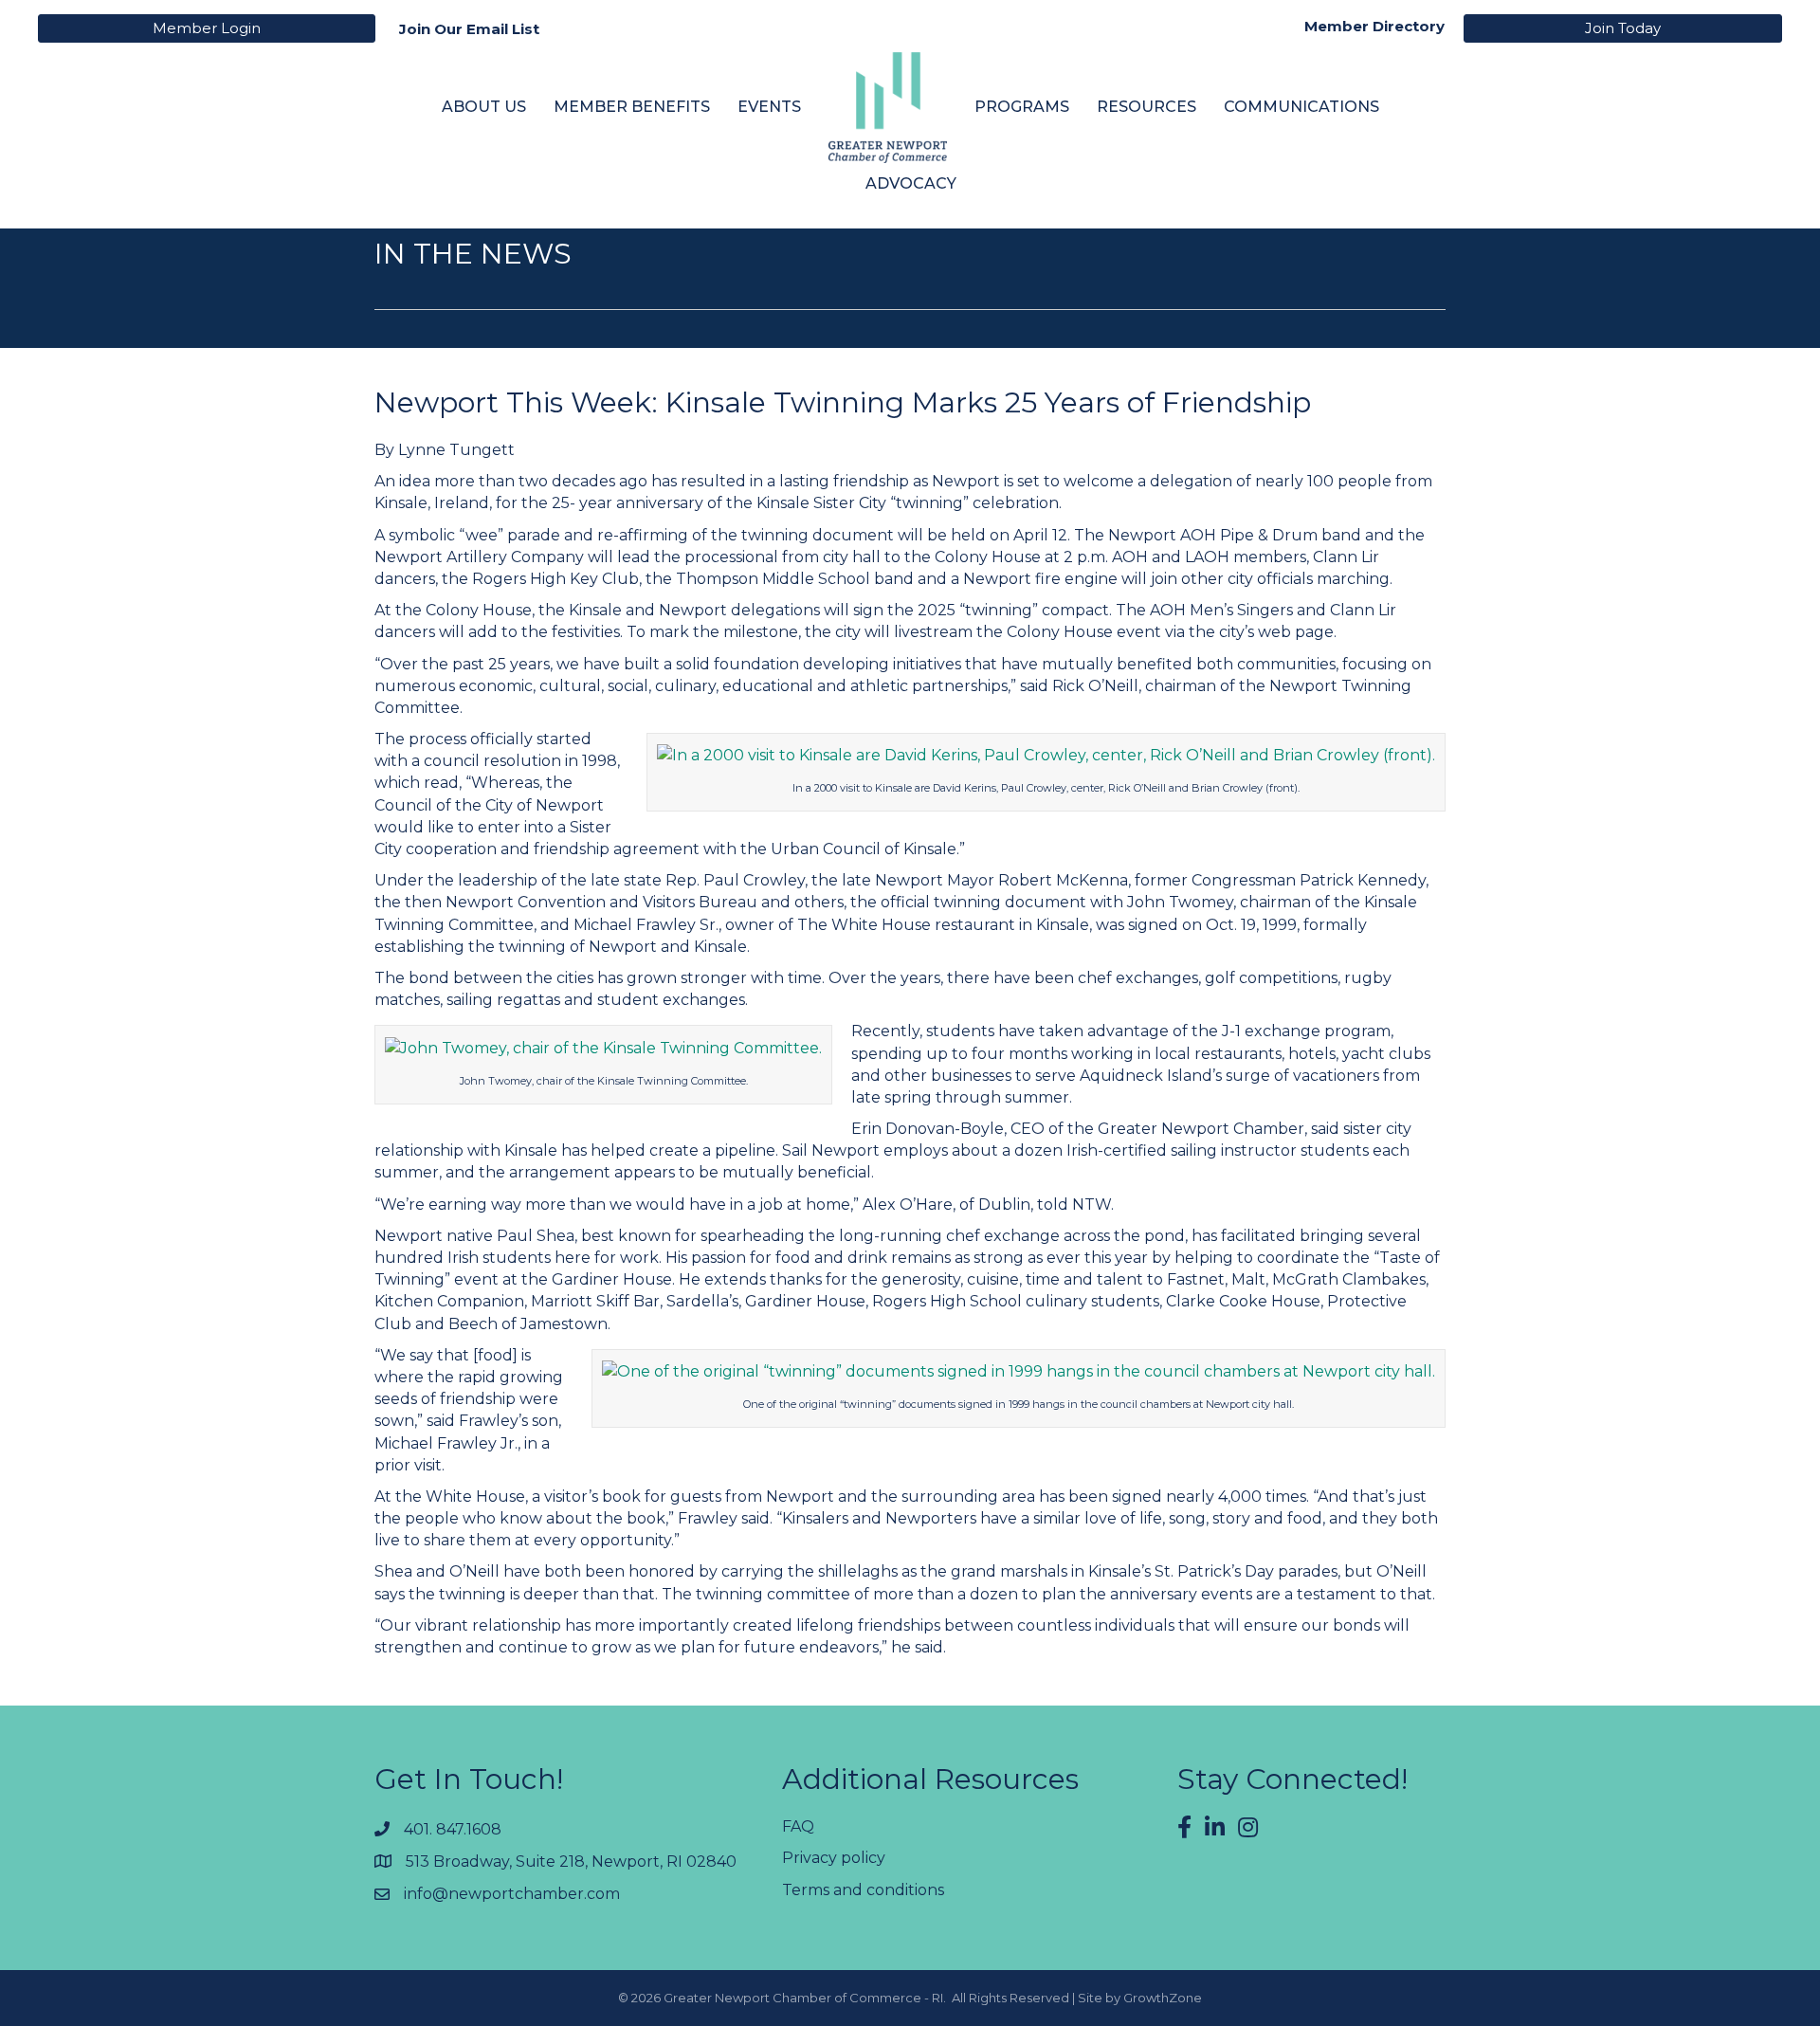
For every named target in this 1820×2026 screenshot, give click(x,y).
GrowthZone (1163, 1998)
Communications (1301, 107)
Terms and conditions (863, 1890)
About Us (484, 107)
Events (769, 107)
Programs (1022, 107)
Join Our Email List (469, 29)
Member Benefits (632, 107)
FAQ (798, 1826)
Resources (1147, 107)
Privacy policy (834, 1858)
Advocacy (911, 183)
